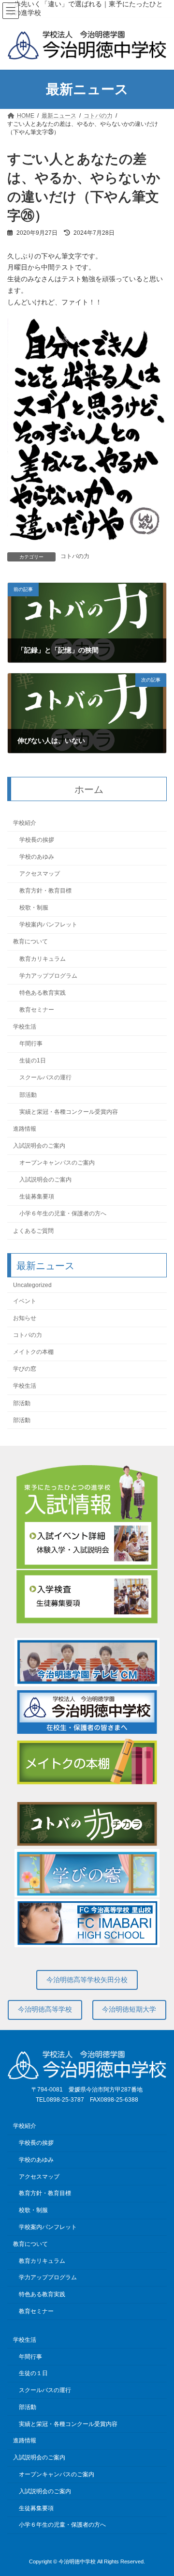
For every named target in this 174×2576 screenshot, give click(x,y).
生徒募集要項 (37, 1197)
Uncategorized (32, 1285)
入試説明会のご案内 (39, 1146)
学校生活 (25, 1027)
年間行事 (31, 1044)
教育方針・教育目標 (45, 891)
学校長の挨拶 (37, 840)
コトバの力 (75, 556)
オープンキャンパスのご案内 (57, 1163)
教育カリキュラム (43, 959)
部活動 (28, 1095)
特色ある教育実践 (43, 993)
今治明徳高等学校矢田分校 (87, 1980)
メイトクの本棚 (33, 1352)
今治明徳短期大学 (129, 2009)
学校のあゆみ (37, 857)
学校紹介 (25, 823)
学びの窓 (25, 1369)
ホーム (89, 789)
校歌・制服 (34, 908)
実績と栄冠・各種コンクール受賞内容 (69, 1112)
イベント (25, 1301)
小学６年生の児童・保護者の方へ (63, 1214)
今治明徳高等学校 (45, 2009)
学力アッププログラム (48, 976)
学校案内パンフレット (48, 925)
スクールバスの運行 (45, 1078)
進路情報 (25, 1129)
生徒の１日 (33, 2373)
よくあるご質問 (33, 1231)
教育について (30, 942)
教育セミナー (37, 1010)
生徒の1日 (33, 1061)
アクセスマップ (40, 874)
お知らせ (25, 1318)
